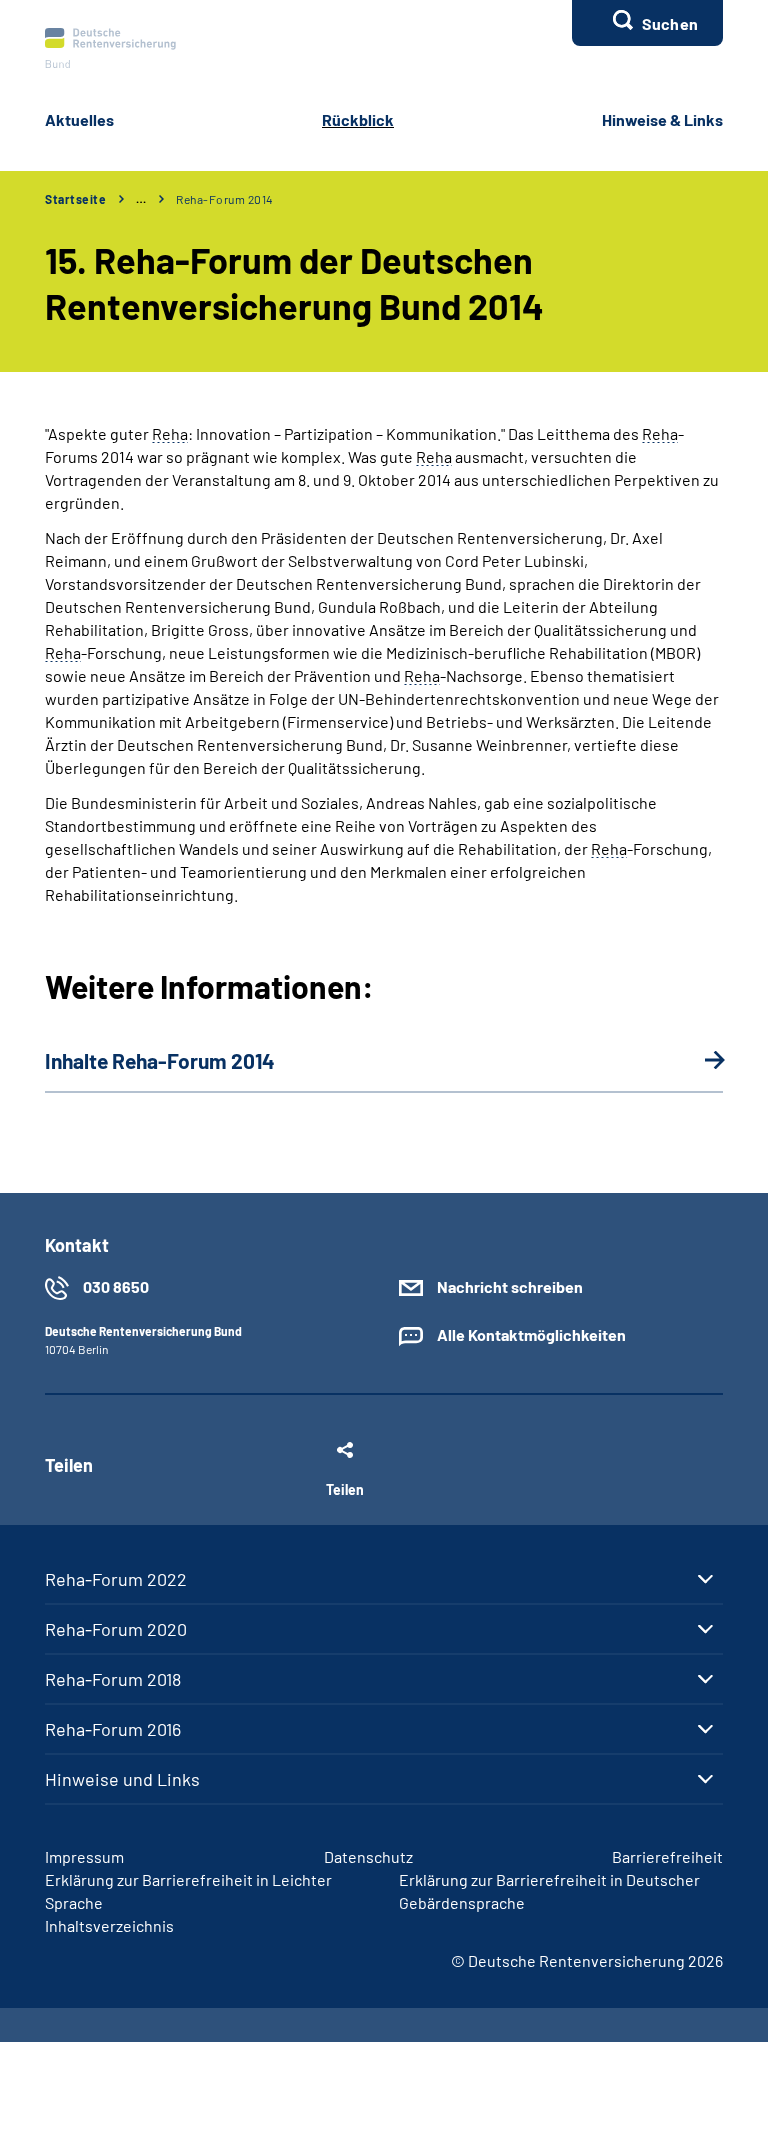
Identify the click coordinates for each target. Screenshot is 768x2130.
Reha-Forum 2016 (113, 1729)
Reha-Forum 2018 (113, 1679)
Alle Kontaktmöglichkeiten (531, 1334)
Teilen (345, 1489)
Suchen (670, 23)
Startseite (75, 199)
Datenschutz (368, 1856)
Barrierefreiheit (667, 1856)
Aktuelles (79, 119)
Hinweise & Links (662, 119)
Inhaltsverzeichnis (109, 1925)
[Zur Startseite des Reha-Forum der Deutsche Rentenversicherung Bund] (110, 48)
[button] (647, 23)
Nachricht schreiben (510, 1286)
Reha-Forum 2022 (116, 1579)
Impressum (84, 1856)
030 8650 (116, 1286)
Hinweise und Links (122, 1779)
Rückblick (358, 119)
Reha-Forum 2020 (116, 1629)
